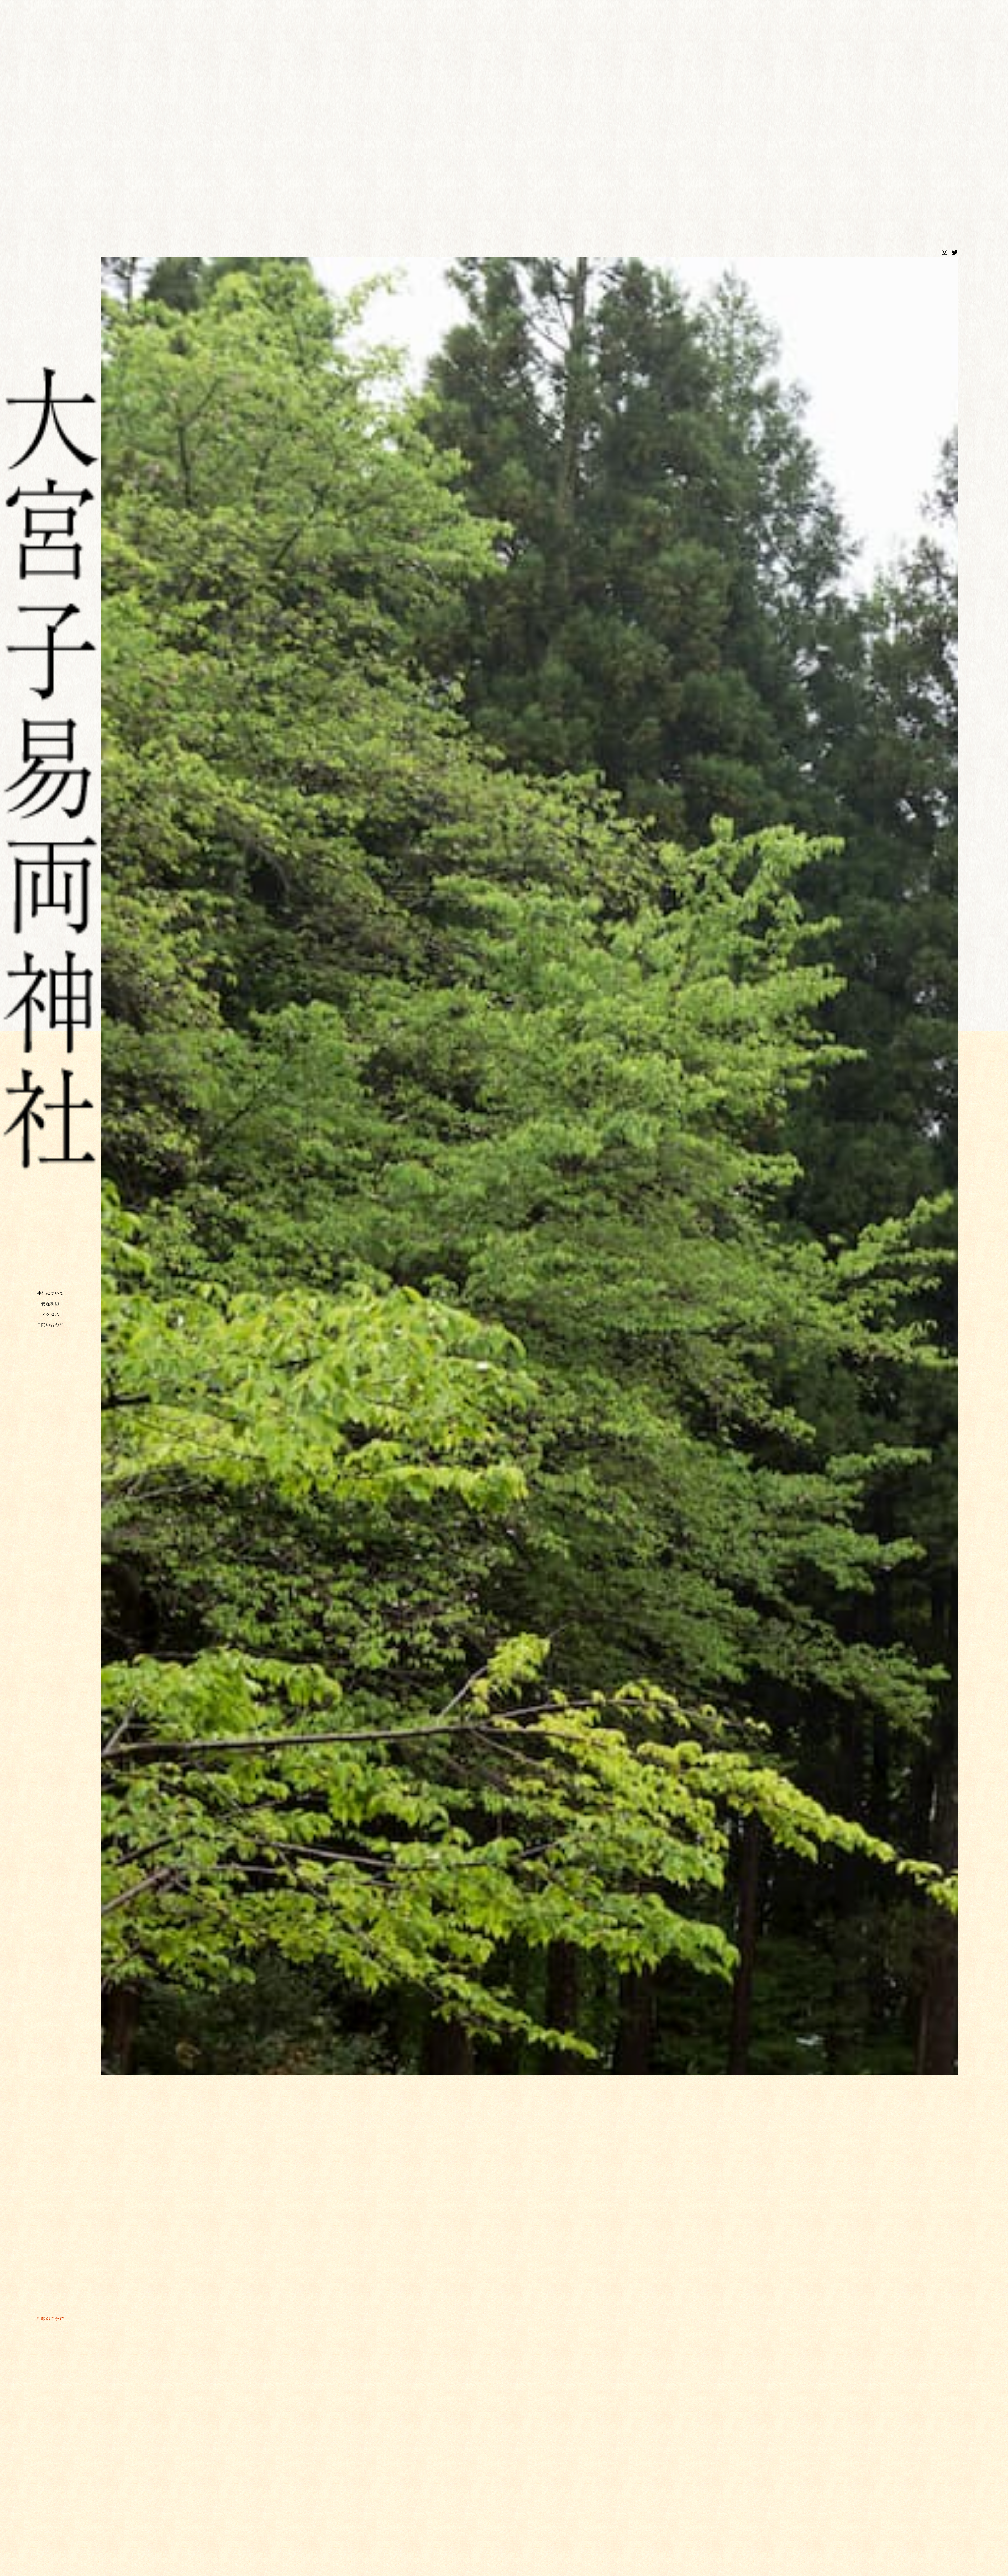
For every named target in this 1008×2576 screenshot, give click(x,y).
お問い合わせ (51, 1325)
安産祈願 (50, 1304)
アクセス (50, 1314)
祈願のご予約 (51, 2318)
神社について (51, 1293)
